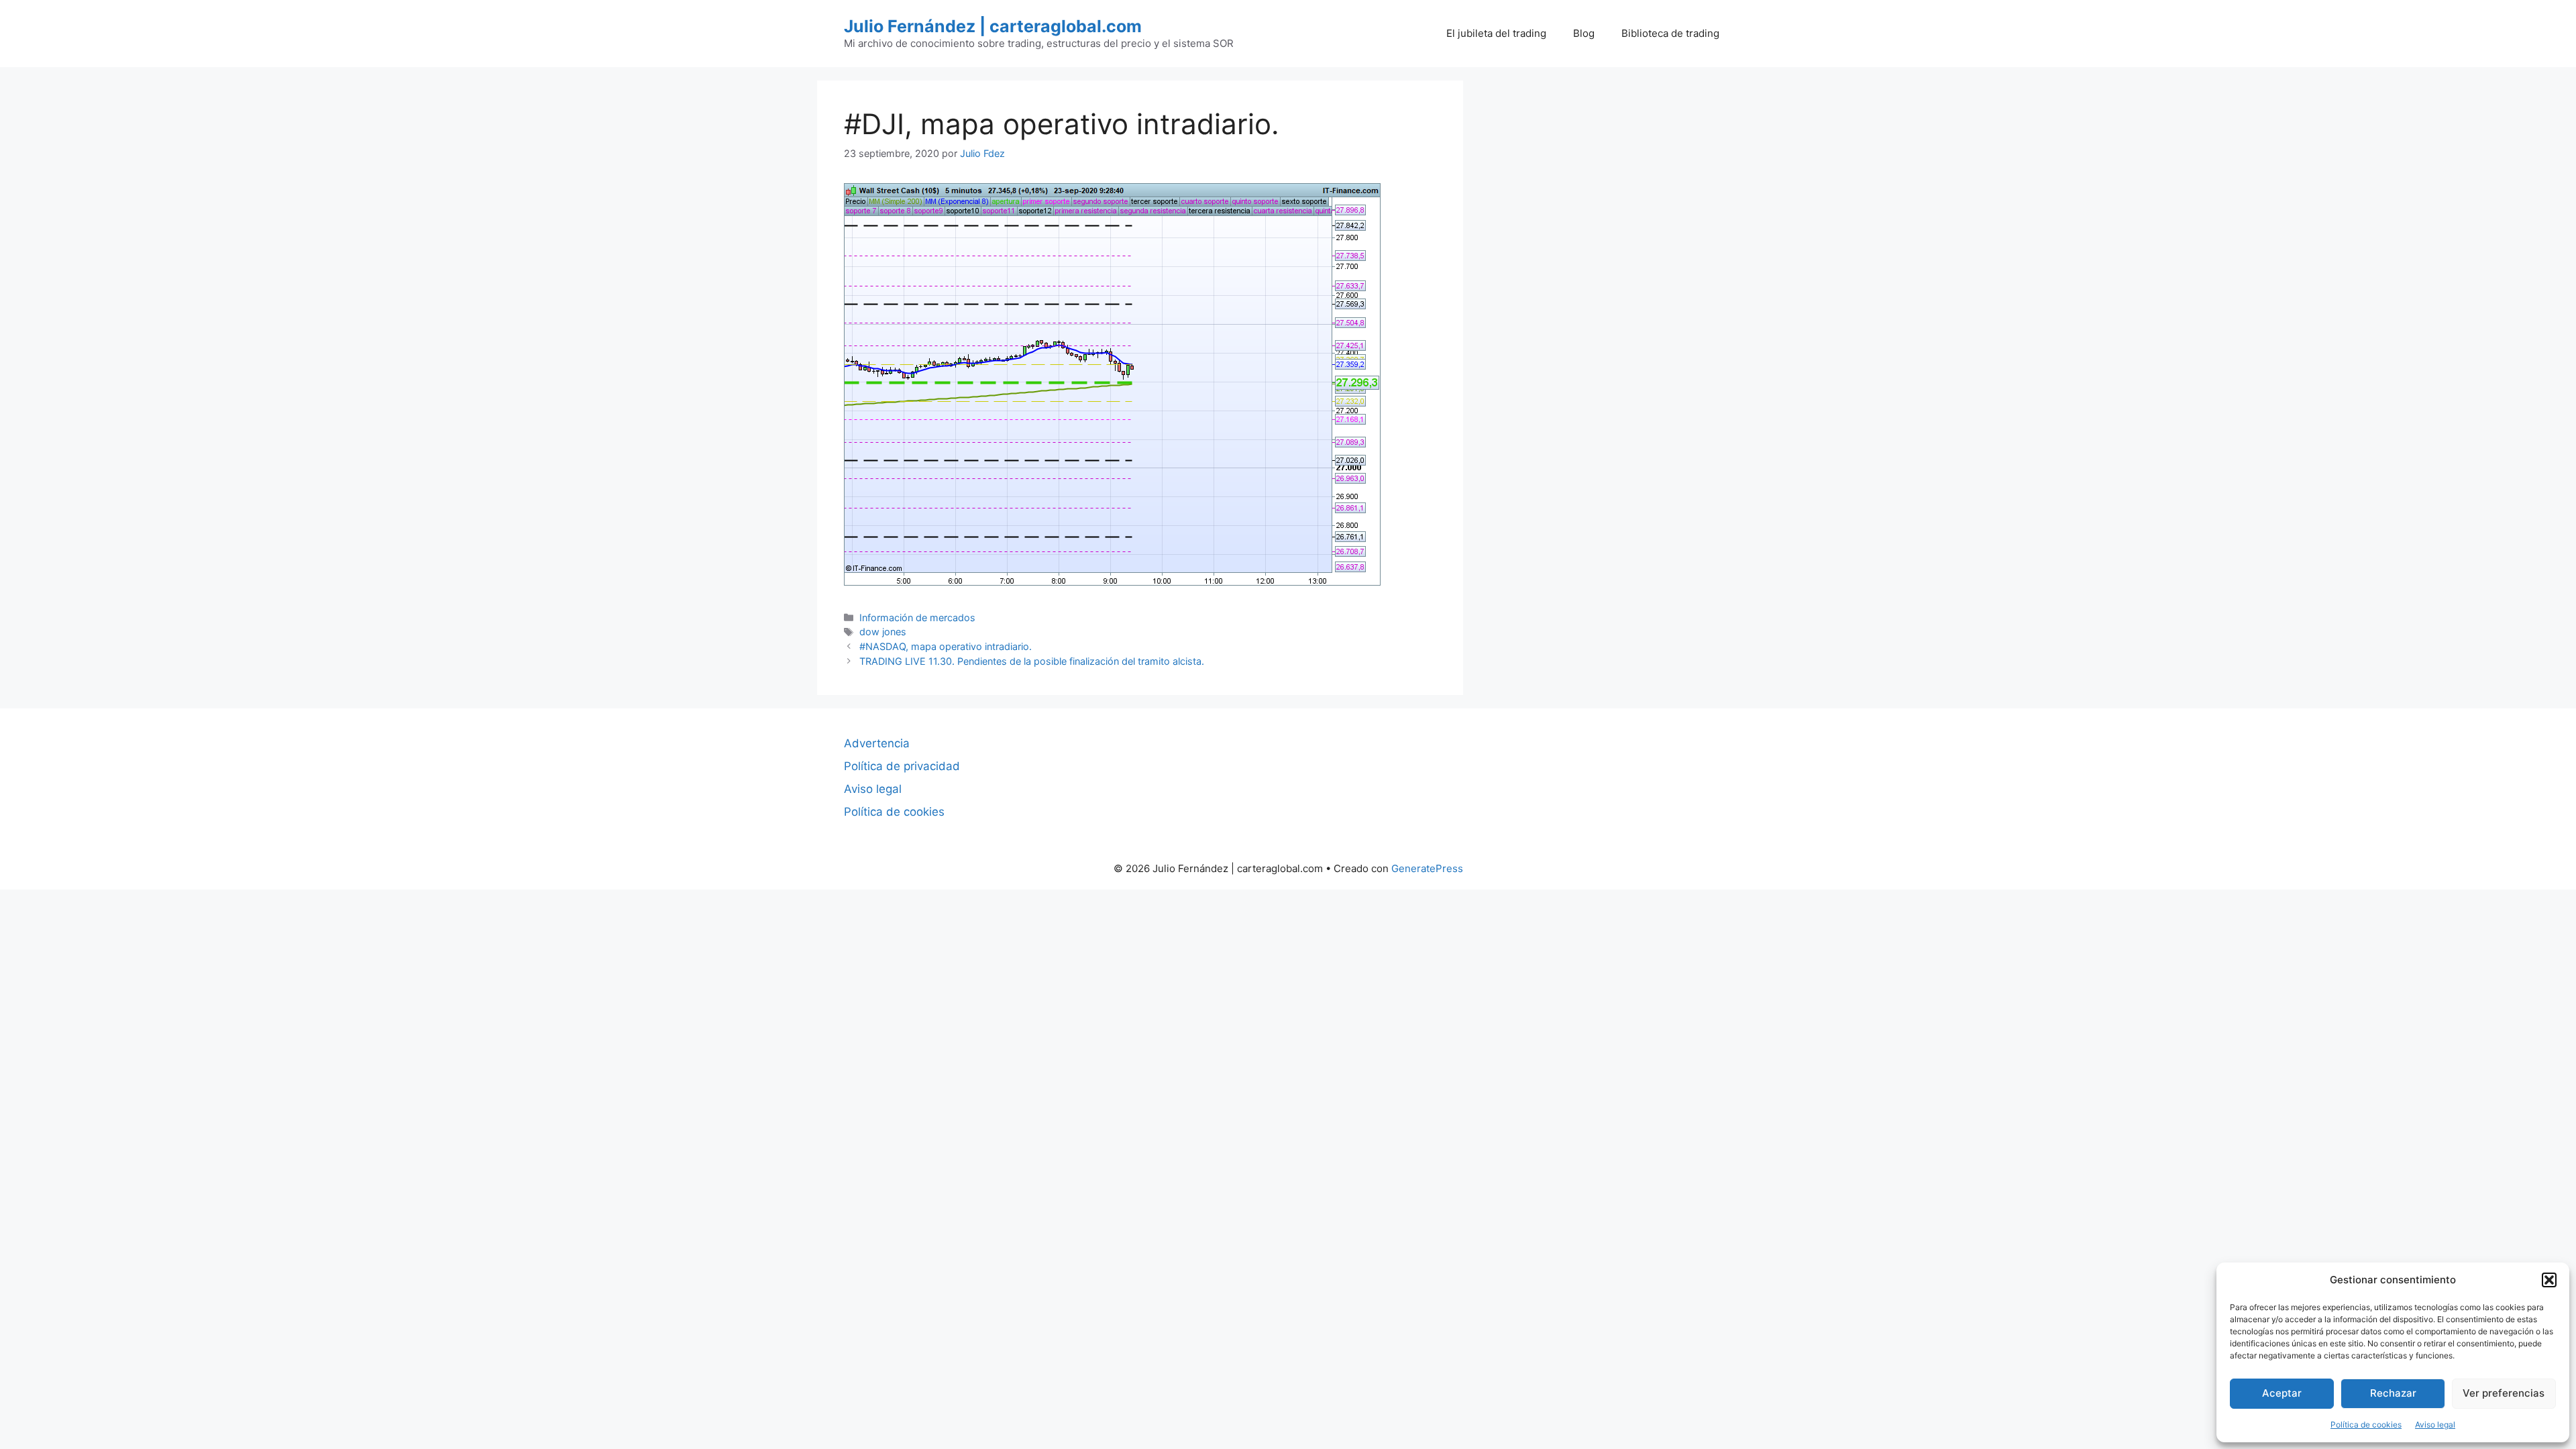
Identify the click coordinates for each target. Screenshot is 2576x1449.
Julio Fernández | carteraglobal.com (993, 26)
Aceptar (2282, 1393)
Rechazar (2393, 1393)
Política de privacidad (902, 766)
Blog (1584, 33)
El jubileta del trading (1496, 33)
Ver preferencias (2504, 1393)
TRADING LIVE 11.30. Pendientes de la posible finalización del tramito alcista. (1032, 661)
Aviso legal (2435, 1425)
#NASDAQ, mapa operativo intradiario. (946, 646)
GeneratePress (1427, 868)
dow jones (883, 632)
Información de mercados (917, 618)
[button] (2549, 1280)
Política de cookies (2366, 1425)
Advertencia (877, 743)
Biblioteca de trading (1670, 33)
